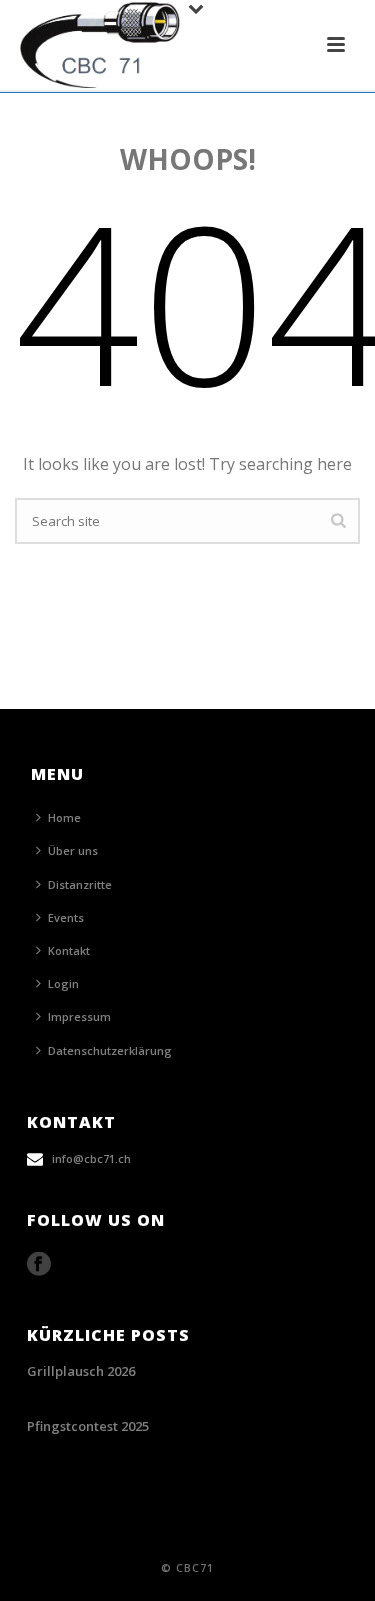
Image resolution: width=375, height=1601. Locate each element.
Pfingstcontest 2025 (88, 1426)
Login (63, 983)
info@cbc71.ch (91, 1158)
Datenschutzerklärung (110, 1050)
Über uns (73, 850)
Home (64, 817)
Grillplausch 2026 (81, 1371)
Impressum (79, 1016)
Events (66, 917)
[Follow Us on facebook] (39, 1264)
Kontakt (69, 950)
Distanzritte (80, 884)
